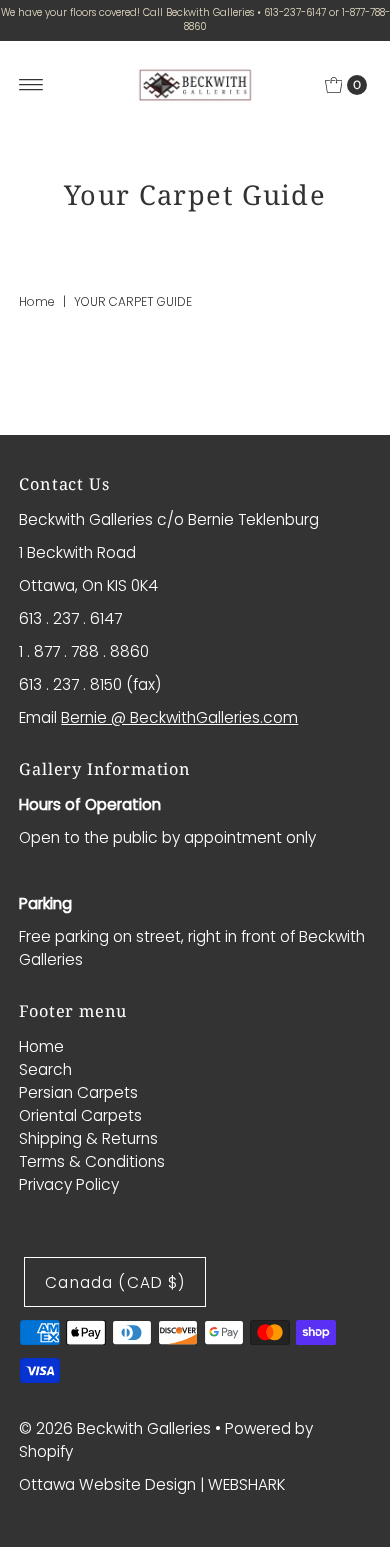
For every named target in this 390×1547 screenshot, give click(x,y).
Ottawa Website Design (107, 1484)
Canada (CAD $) (115, 1282)
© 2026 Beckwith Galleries (115, 1428)
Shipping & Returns (88, 1138)
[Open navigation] (31, 85)
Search (45, 1069)
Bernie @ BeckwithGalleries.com (179, 717)
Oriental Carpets (80, 1115)
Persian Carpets (78, 1092)
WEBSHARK (246, 1484)
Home (37, 301)
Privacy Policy (69, 1184)
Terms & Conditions (92, 1161)
